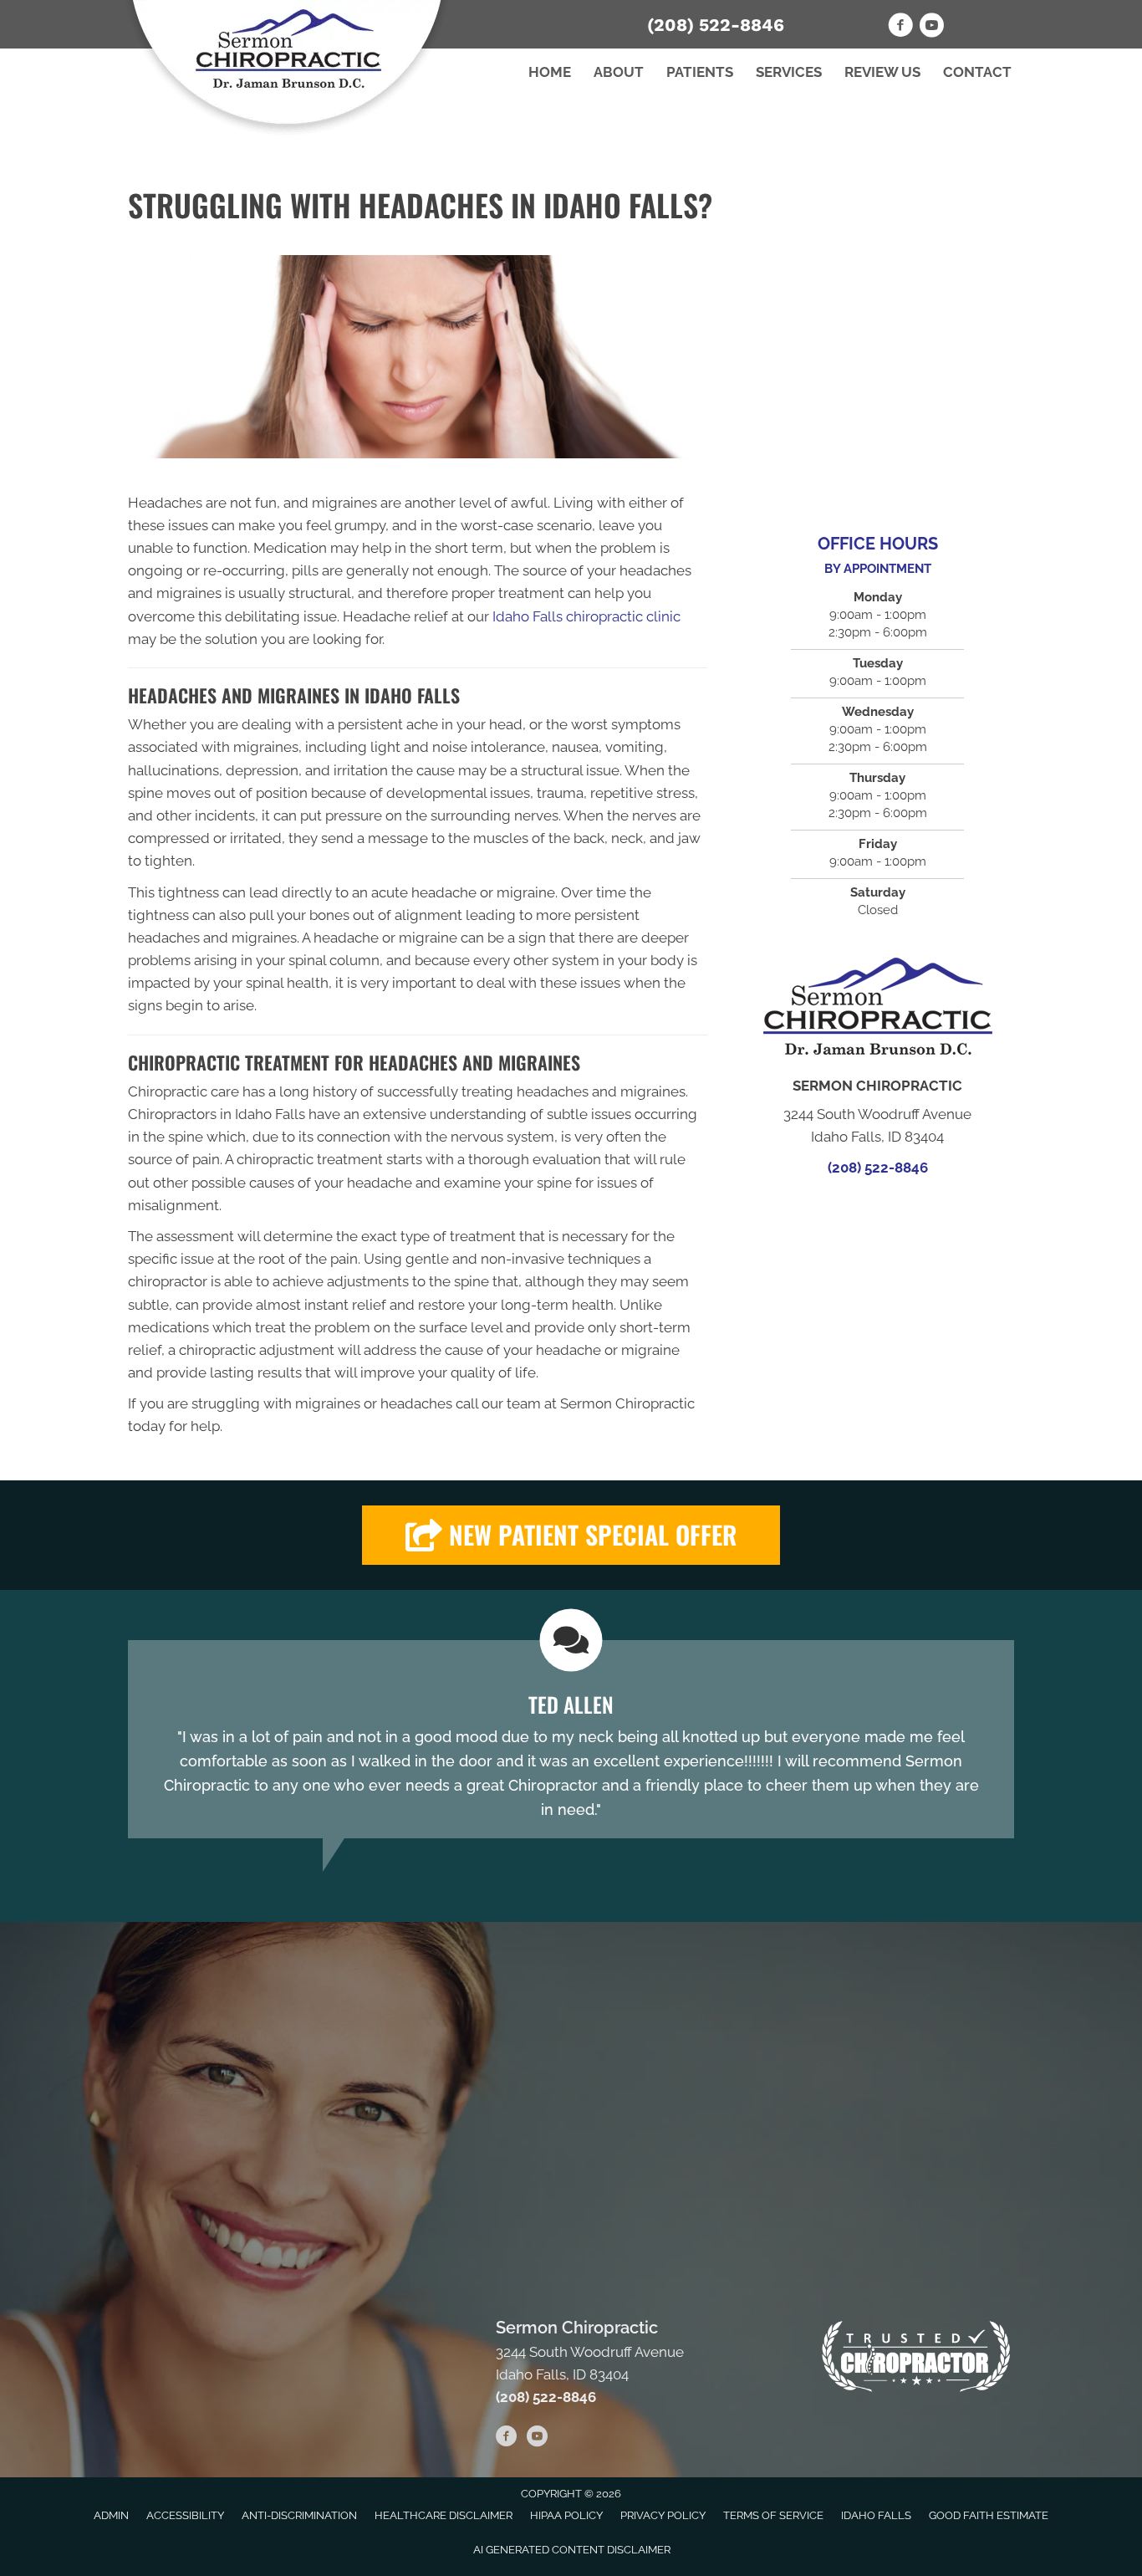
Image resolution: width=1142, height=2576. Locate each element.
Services (789, 72)
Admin (111, 2515)
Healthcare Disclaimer (444, 2515)
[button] (571, 1535)
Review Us (882, 72)
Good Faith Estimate (989, 2515)
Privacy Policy (663, 2515)
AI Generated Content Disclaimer (572, 2550)
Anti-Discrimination (299, 2515)
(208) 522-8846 (716, 25)
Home (550, 72)
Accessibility (185, 2515)
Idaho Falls (876, 2515)
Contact (977, 72)
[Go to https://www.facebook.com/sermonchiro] (900, 28)
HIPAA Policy (566, 2515)
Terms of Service (773, 2515)
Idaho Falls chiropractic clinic (586, 616)
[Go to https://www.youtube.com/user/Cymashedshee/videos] (931, 28)
